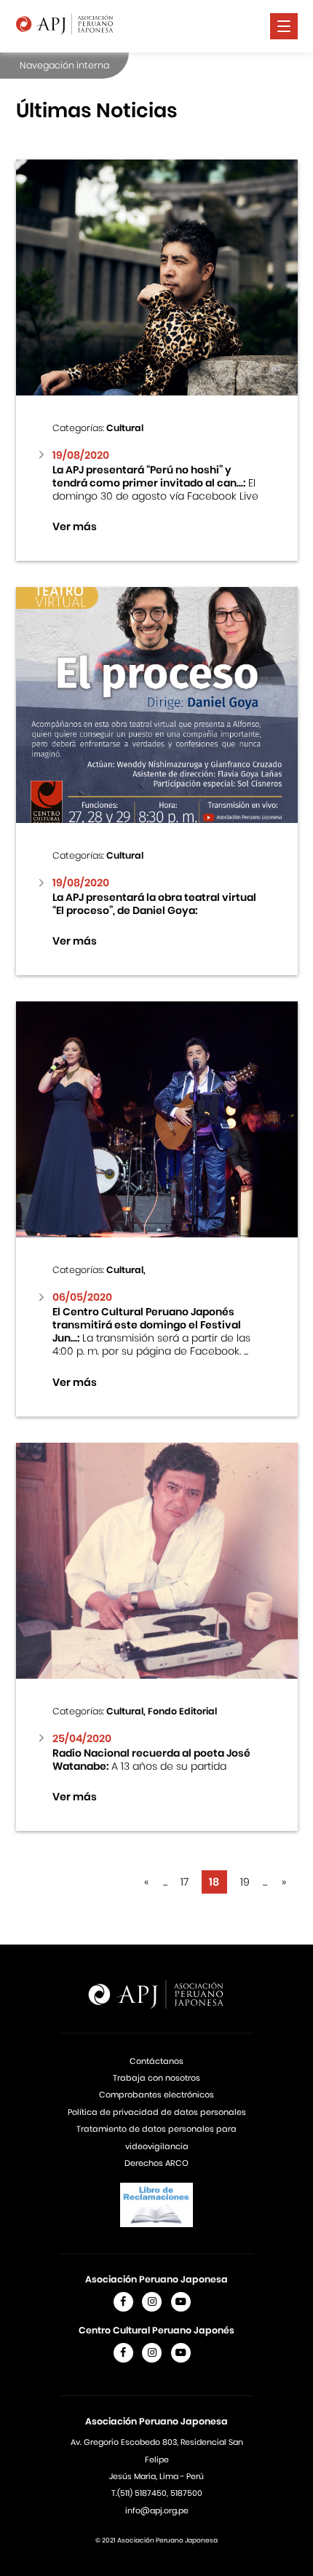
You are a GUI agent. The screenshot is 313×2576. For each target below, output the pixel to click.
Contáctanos (156, 2061)
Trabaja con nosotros (156, 2078)
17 (185, 1882)
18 (214, 1882)
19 (245, 1882)
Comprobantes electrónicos (156, 2095)
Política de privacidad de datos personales (157, 2112)
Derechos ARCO (156, 2163)
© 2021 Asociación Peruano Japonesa (156, 2540)
